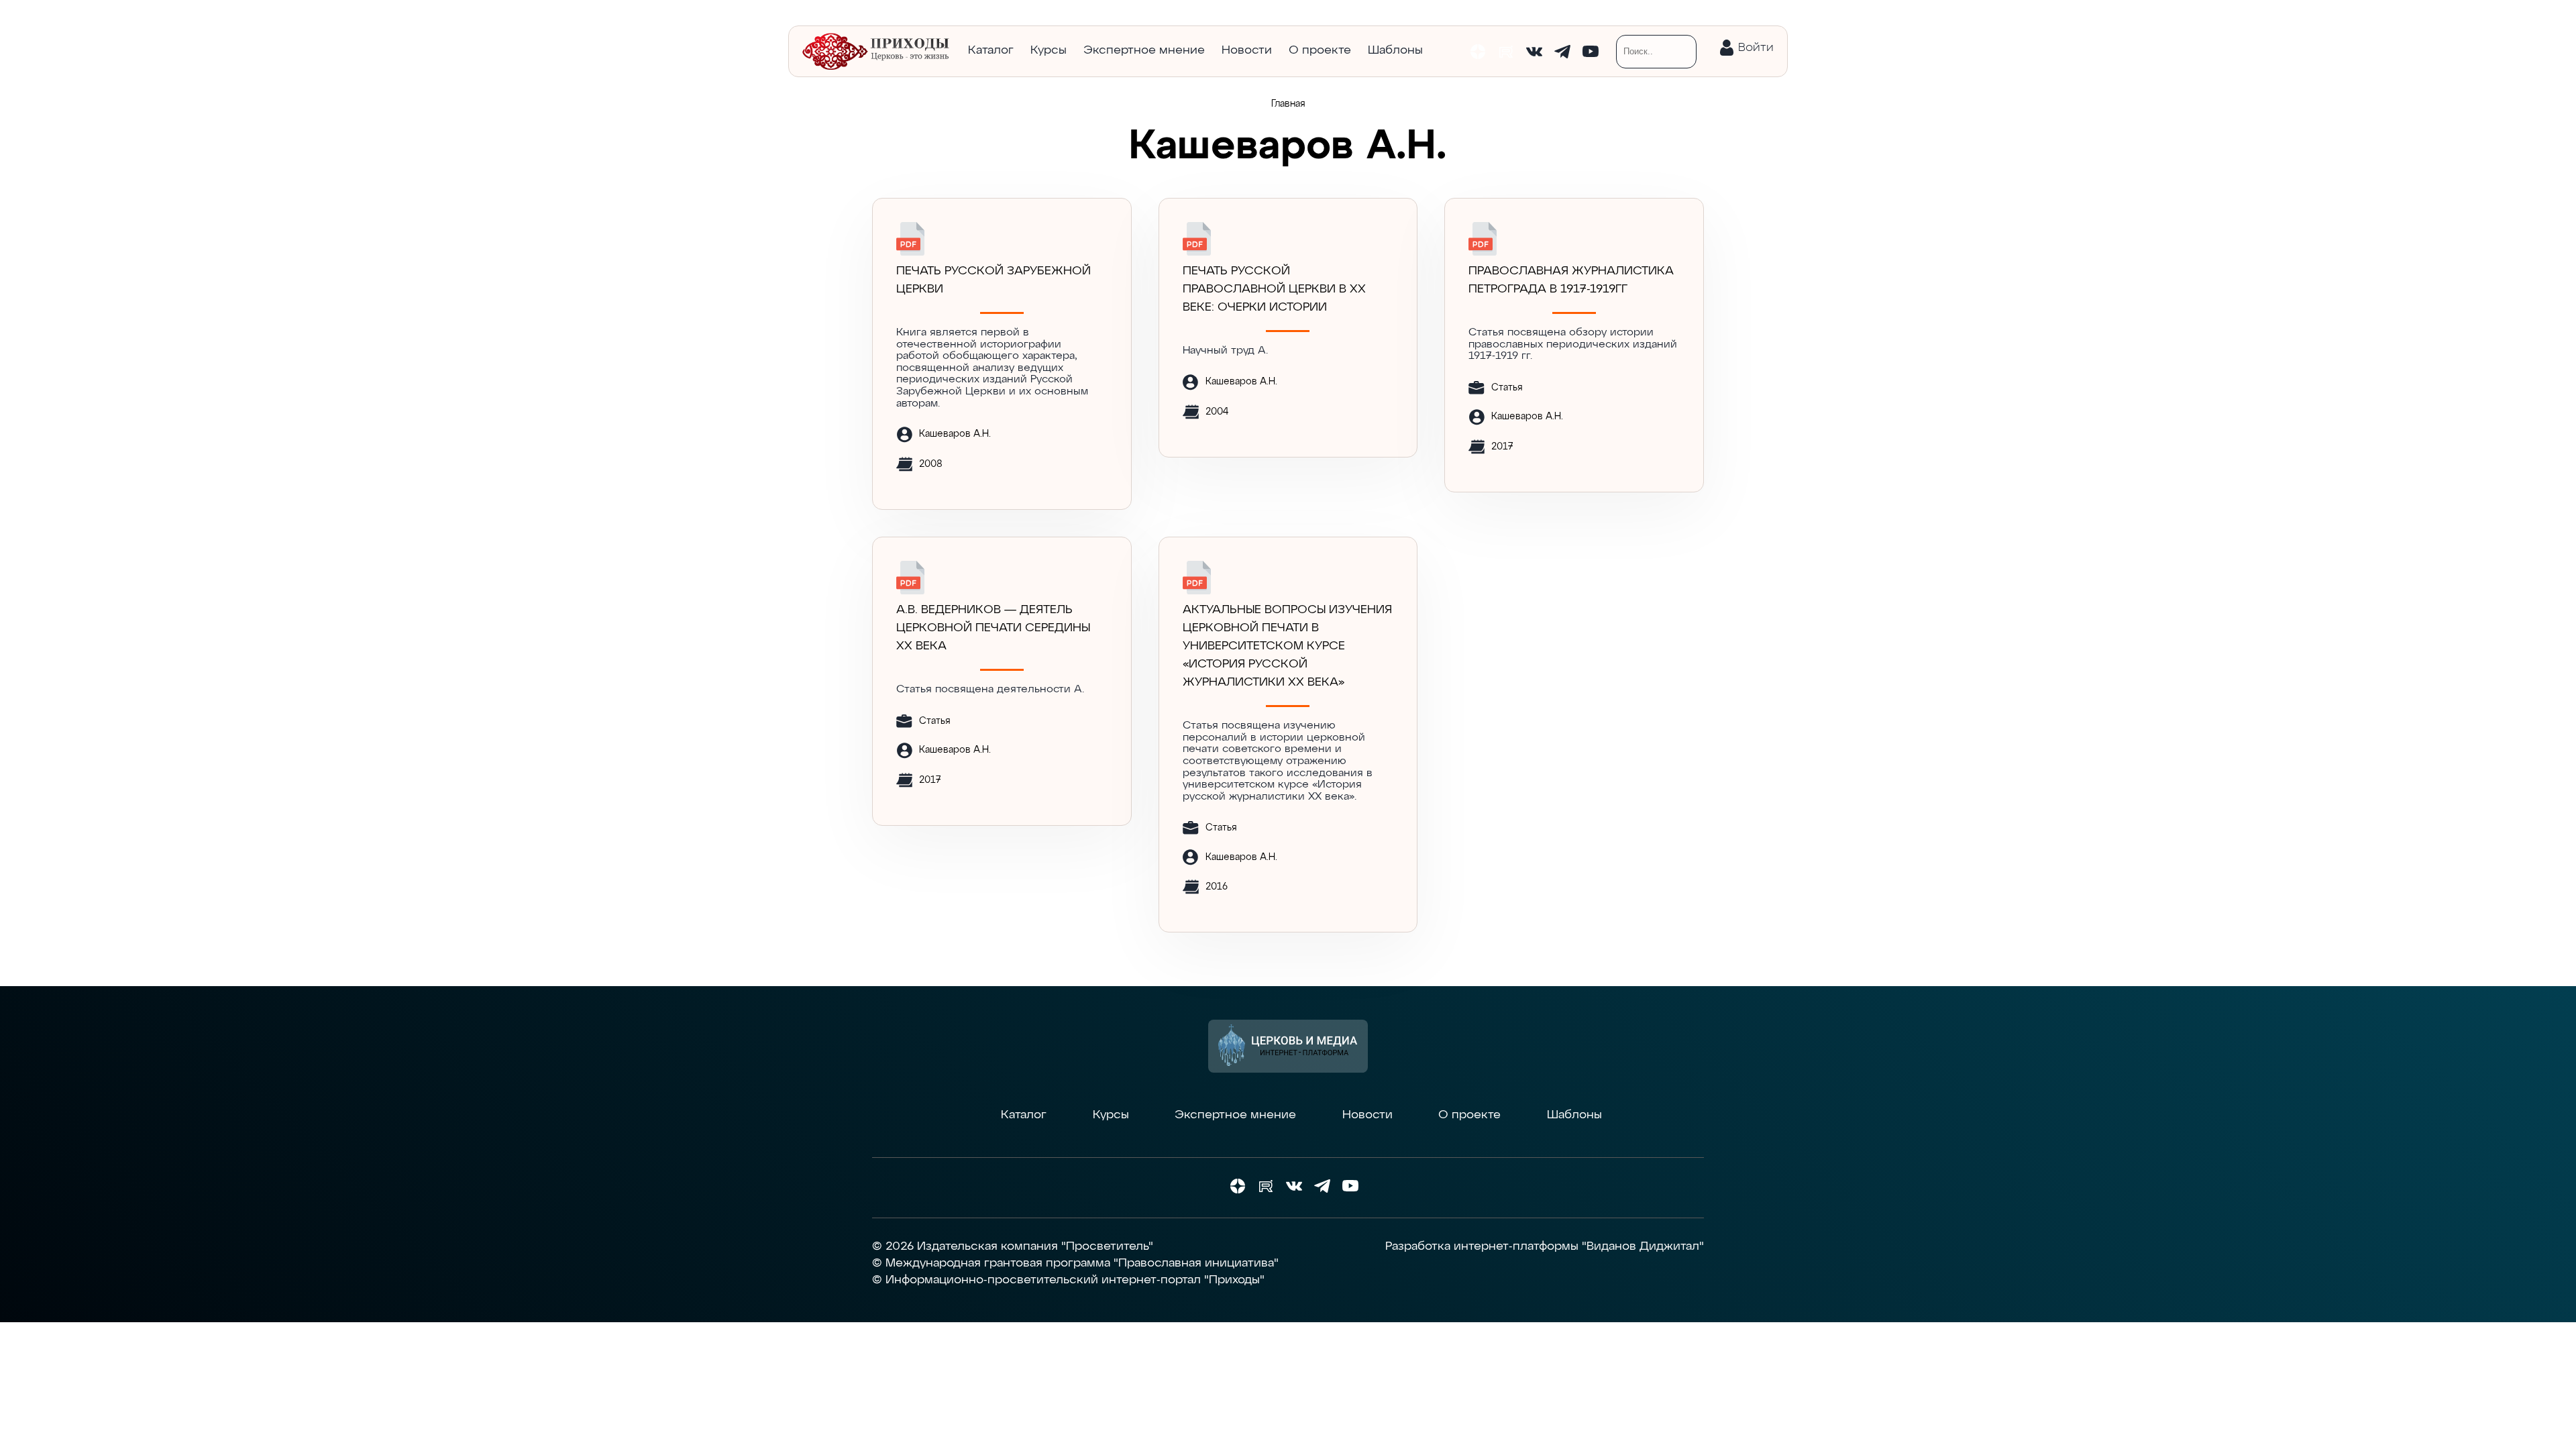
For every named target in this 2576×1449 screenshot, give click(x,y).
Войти (1756, 48)
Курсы (1049, 50)
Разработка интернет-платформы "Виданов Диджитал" (1545, 1246)
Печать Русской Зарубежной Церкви (994, 280)
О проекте (1320, 50)
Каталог (991, 50)
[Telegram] (1562, 52)
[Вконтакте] (1534, 52)
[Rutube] (1506, 52)
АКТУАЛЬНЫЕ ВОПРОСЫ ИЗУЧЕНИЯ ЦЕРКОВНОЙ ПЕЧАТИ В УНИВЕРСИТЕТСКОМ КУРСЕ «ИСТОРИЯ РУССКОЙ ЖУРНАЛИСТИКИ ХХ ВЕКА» (1287, 646)
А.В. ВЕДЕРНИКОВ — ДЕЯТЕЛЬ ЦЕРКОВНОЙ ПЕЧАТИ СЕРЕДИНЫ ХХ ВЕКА (993, 628)
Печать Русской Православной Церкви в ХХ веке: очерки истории (1274, 289)
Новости (1247, 50)
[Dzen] (1478, 52)
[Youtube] (1591, 52)
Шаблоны (1395, 50)
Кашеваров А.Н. (955, 434)
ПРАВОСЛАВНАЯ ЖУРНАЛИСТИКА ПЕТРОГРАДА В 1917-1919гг (1571, 280)
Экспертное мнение (1144, 50)
